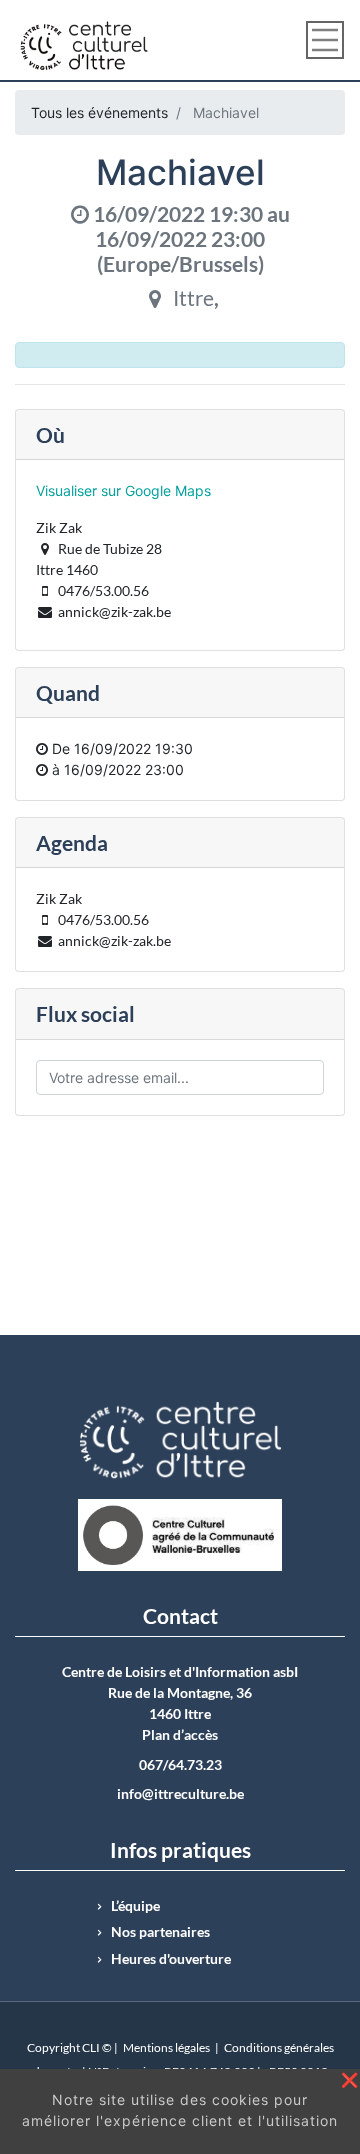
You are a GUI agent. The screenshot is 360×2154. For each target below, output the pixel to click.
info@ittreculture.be (180, 1794)
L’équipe (135, 1906)
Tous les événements (99, 112)
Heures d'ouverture (171, 1959)
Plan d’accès (180, 1735)
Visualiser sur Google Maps (123, 490)
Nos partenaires (160, 1932)
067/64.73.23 (180, 1765)
